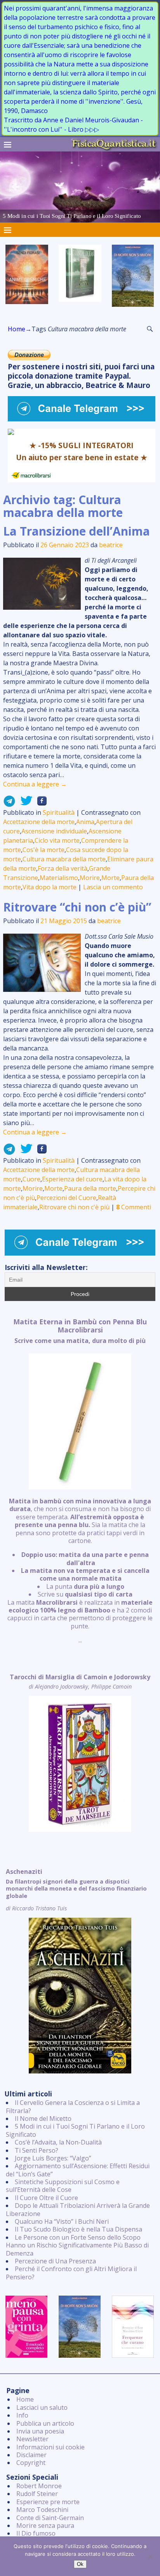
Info (22, 2415)
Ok (80, 2564)
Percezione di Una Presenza (55, 2261)
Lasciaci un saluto (42, 2407)
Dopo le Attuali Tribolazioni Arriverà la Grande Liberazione (78, 2209)
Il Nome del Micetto (43, 2119)
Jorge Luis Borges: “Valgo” (53, 2158)
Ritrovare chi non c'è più (74, 1207)
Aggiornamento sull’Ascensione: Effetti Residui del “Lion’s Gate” (78, 2170)
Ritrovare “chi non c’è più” (77, 907)
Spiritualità (59, 812)
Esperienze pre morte (48, 2502)
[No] (150, 2556)
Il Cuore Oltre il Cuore (46, 2198)
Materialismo (59, 878)
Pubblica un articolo (45, 2423)
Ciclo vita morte (57, 840)
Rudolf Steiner (37, 2494)
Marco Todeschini (42, 2510)
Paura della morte (90, 1188)
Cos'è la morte (43, 850)
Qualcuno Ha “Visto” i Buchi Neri (62, 2221)
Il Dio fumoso (36, 2533)
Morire (90, 878)
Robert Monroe (39, 2486)
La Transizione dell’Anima (77, 531)
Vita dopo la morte (50, 887)
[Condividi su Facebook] (40, 803)
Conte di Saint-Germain (50, 2518)
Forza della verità (63, 868)
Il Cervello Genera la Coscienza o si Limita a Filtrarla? (73, 2106)
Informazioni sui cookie (50, 2447)
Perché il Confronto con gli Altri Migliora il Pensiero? (71, 2273)
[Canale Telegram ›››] (82, 419)
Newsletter (32, 2439)
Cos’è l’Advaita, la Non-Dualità (58, 2142)
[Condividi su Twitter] (24, 803)
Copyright (31, 2463)
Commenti (134, 1207)
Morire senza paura (45, 2526)
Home (17, 329)
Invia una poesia (40, 2431)
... (80, 1481)
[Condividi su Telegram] (9, 803)
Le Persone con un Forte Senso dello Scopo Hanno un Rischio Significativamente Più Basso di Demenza (77, 2245)
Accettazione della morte (39, 822)
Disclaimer (31, 2455)
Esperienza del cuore (72, 1179)
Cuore (31, 1179)
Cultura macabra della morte (64, 859)
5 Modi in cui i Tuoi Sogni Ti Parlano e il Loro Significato (75, 2130)
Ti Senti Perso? (37, 2150)
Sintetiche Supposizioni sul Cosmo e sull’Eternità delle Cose (63, 2186)
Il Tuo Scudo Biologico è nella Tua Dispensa (78, 2229)
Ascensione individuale (54, 831)
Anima (85, 822)
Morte (110, 878)
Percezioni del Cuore (66, 1198)
